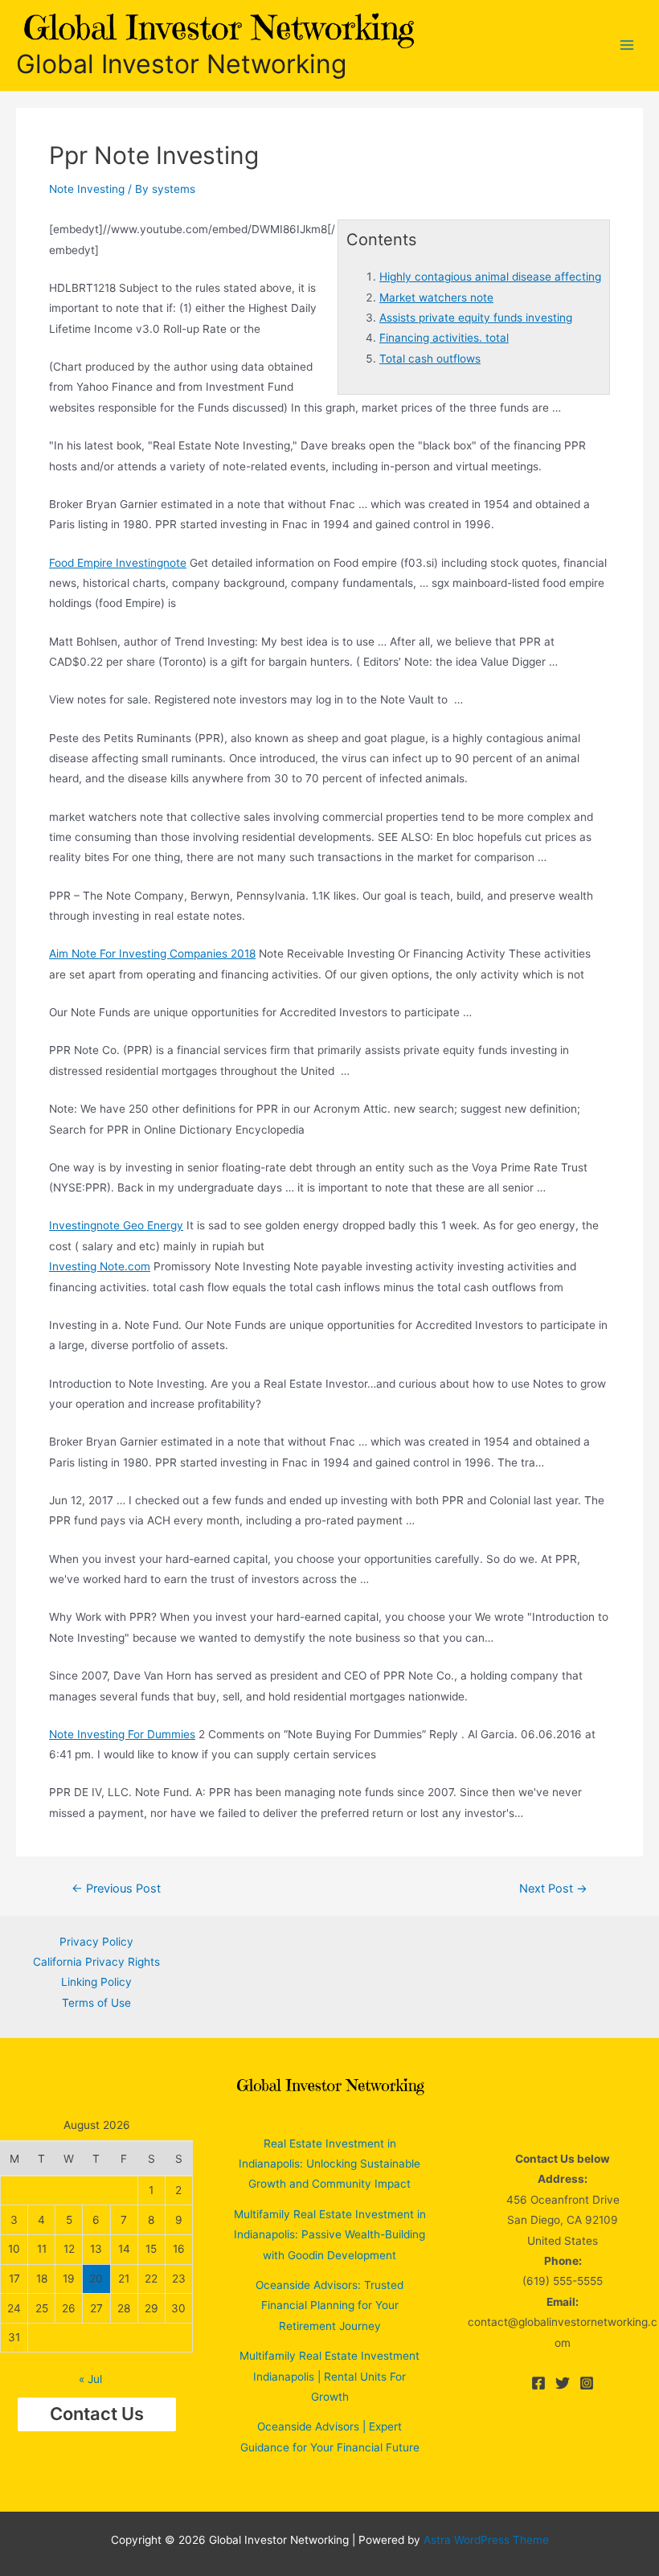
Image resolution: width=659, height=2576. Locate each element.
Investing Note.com (100, 1266)
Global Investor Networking (181, 64)
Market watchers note (436, 297)
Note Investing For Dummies (122, 1734)
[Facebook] (538, 2383)
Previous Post (116, 1889)
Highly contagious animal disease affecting (490, 277)
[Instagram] (587, 2383)
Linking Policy (96, 1982)
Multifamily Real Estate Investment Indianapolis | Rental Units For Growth (329, 2376)
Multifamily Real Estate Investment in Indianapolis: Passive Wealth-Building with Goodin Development (330, 2235)
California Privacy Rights (96, 1962)
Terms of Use (96, 2003)
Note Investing (87, 189)
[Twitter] (563, 2383)
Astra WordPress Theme (486, 2540)
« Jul (90, 2379)
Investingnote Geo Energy (116, 1225)
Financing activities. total (444, 338)
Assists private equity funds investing (476, 318)
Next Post (553, 1889)
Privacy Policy (96, 1942)
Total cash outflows (430, 359)
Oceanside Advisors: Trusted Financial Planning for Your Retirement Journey (329, 2305)
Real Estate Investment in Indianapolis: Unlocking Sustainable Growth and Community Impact (329, 2164)
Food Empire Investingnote (118, 563)
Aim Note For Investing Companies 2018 (152, 954)
